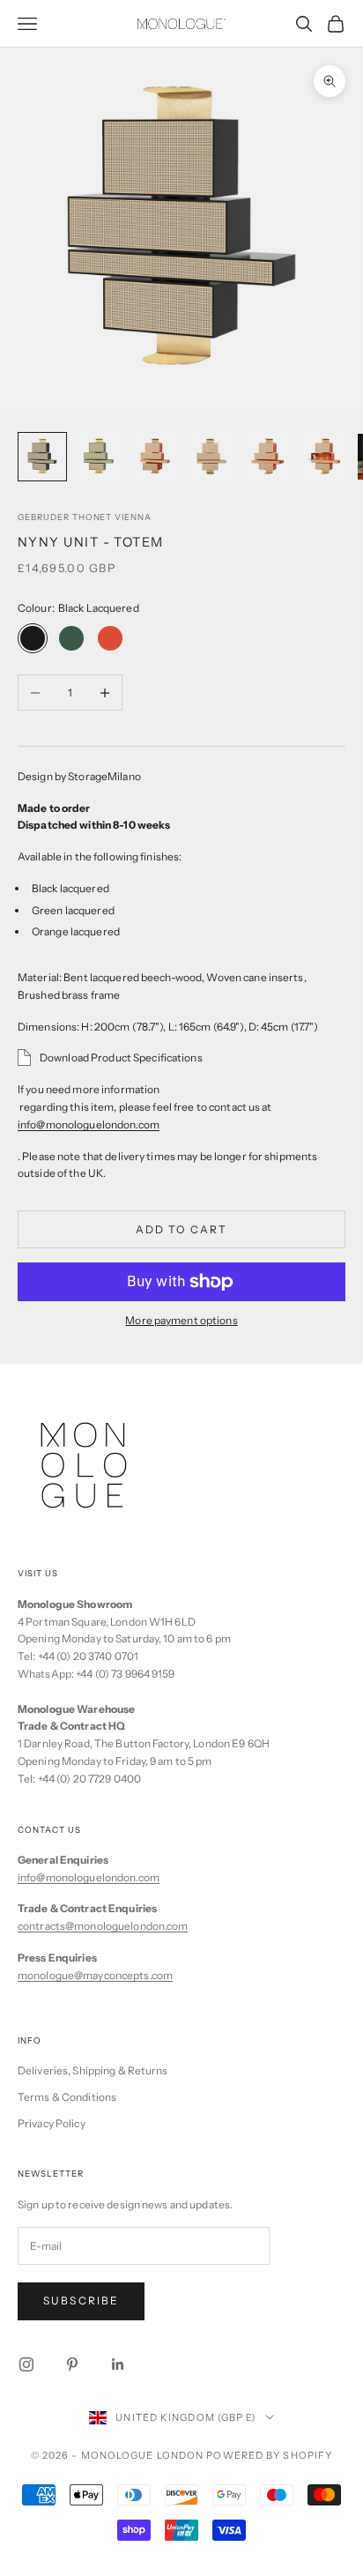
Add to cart (182, 1229)
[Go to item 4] (211, 457)
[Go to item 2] (99, 457)
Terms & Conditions (67, 2097)
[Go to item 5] (268, 457)
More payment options (181, 1320)
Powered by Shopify (269, 2455)
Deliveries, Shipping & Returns (93, 2070)
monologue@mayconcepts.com (95, 1975)
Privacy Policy (52, 2123)
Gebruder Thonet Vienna (85, 517)
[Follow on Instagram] (26, 2364)
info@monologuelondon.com (89, 1877)
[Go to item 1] (42, 457)
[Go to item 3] (155, 457)
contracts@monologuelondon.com (103, 1926)
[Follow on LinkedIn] (118, 2364)
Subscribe (81, 2301)
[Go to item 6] (324, 457)
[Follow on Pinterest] (72, 2364)
